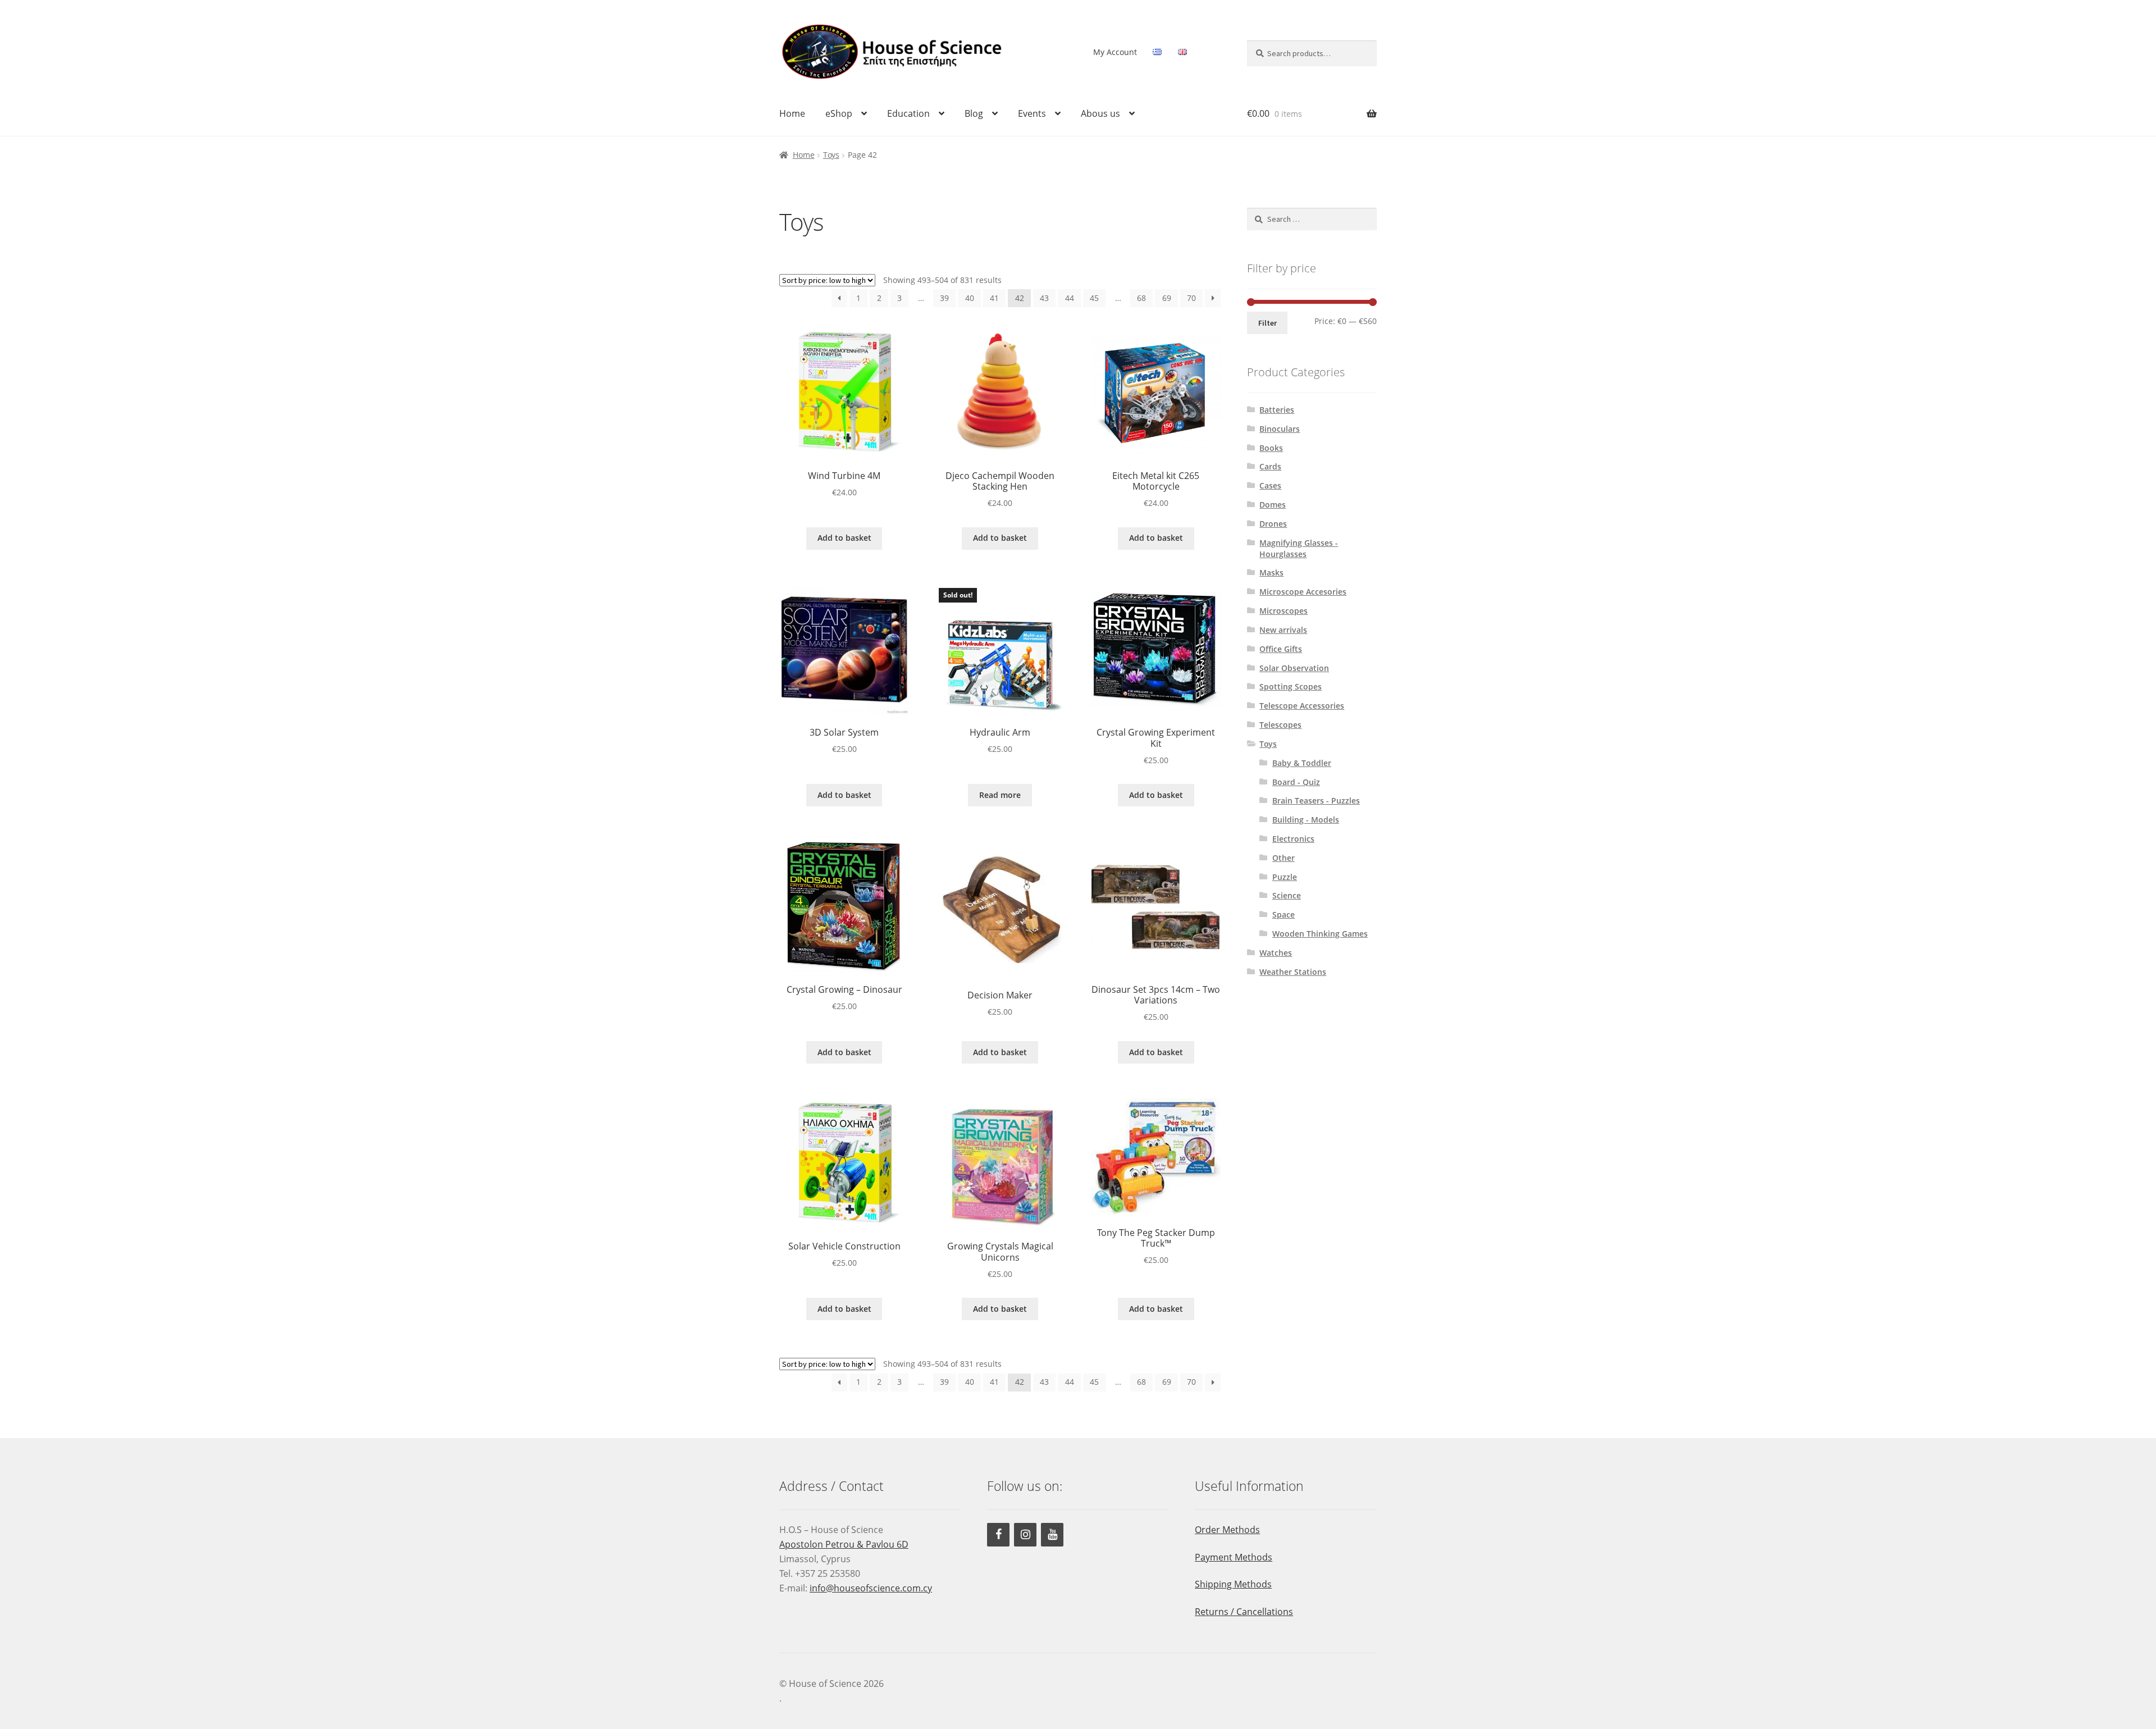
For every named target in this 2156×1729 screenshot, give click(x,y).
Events (1032, 113)
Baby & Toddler (1302, 763)
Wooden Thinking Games (1320, 934)
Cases (1270, 485)
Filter (1267, 323)
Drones (1273, 524)
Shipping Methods (1233, 1584)
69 (1167, 298)
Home (792, 113)
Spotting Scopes (1291, 686)
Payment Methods (1234, 1557)
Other (1283, 858)
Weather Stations (1293, 972)
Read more (1000, 795)
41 (994, 298)
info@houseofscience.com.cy (871, 1588)
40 (970, 298)
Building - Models (1306, 820)
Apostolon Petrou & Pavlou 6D (844, 1544)
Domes (1273, 505)
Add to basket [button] (844, 538)
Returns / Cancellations (1244, 1612)
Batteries (1277, 410)
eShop (839, 113)
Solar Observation (1294, 668)
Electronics (1293, 839)
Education (908, 113)
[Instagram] (1025, 1535)
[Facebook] (998, 1535)
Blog (974, 113)
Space (1283, 914)
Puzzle (1285, 877)
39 (944, 298)
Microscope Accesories (1303, 592)
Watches (1276, 953)
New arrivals (1283, 630)
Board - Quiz (1296, 782)
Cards (1270, 466)
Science (1287, 895)
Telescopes (1280, 725)
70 (1191, 298)
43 (1044, 298)
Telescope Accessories (1302, 706)
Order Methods (1227, 1530)
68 (1141, 298)
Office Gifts (1281, 649)
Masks (1271, 572)
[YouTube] (1052, 1535)
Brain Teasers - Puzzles (1316, 800)
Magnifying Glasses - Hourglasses (1299, 548)
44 (1070, 298)
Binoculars (1280, 429)
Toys (831, 155)
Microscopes (1283, 611)
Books (1271, 448)
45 (1094, 298)
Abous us (1100, 113)
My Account (1115, 52)
